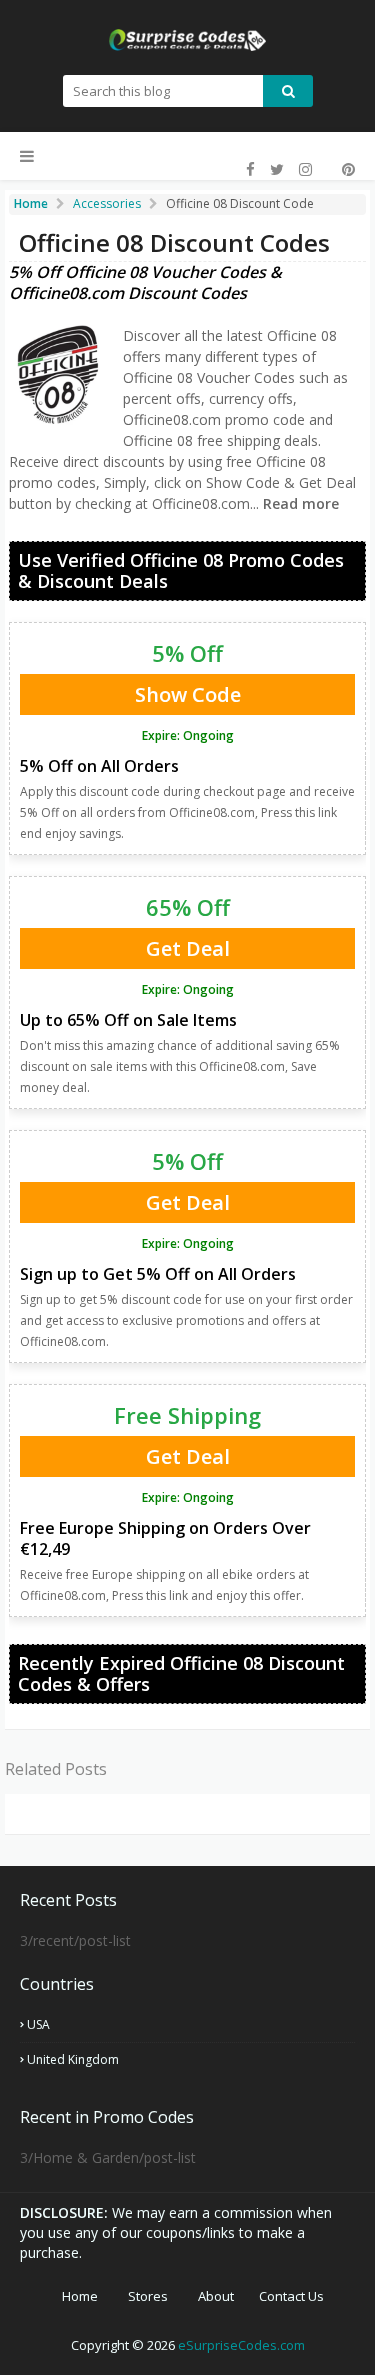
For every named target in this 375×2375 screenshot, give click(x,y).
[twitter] (277, 169)
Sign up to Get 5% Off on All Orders (158, 1274)
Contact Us (291, 2296)
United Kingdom (73, 2059)
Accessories (107, 203)
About (216, 2296)
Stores (148, 2296)
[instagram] (305, 169)
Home (80, 2296)
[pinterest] (346, 169)
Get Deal (188, 948)
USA (38, 2024)
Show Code (188, 694)
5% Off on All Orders (99, 766)
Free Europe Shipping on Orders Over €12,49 (165, 1538)
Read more (299, 503)
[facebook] (250, 169)
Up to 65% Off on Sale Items (128, 1020)
